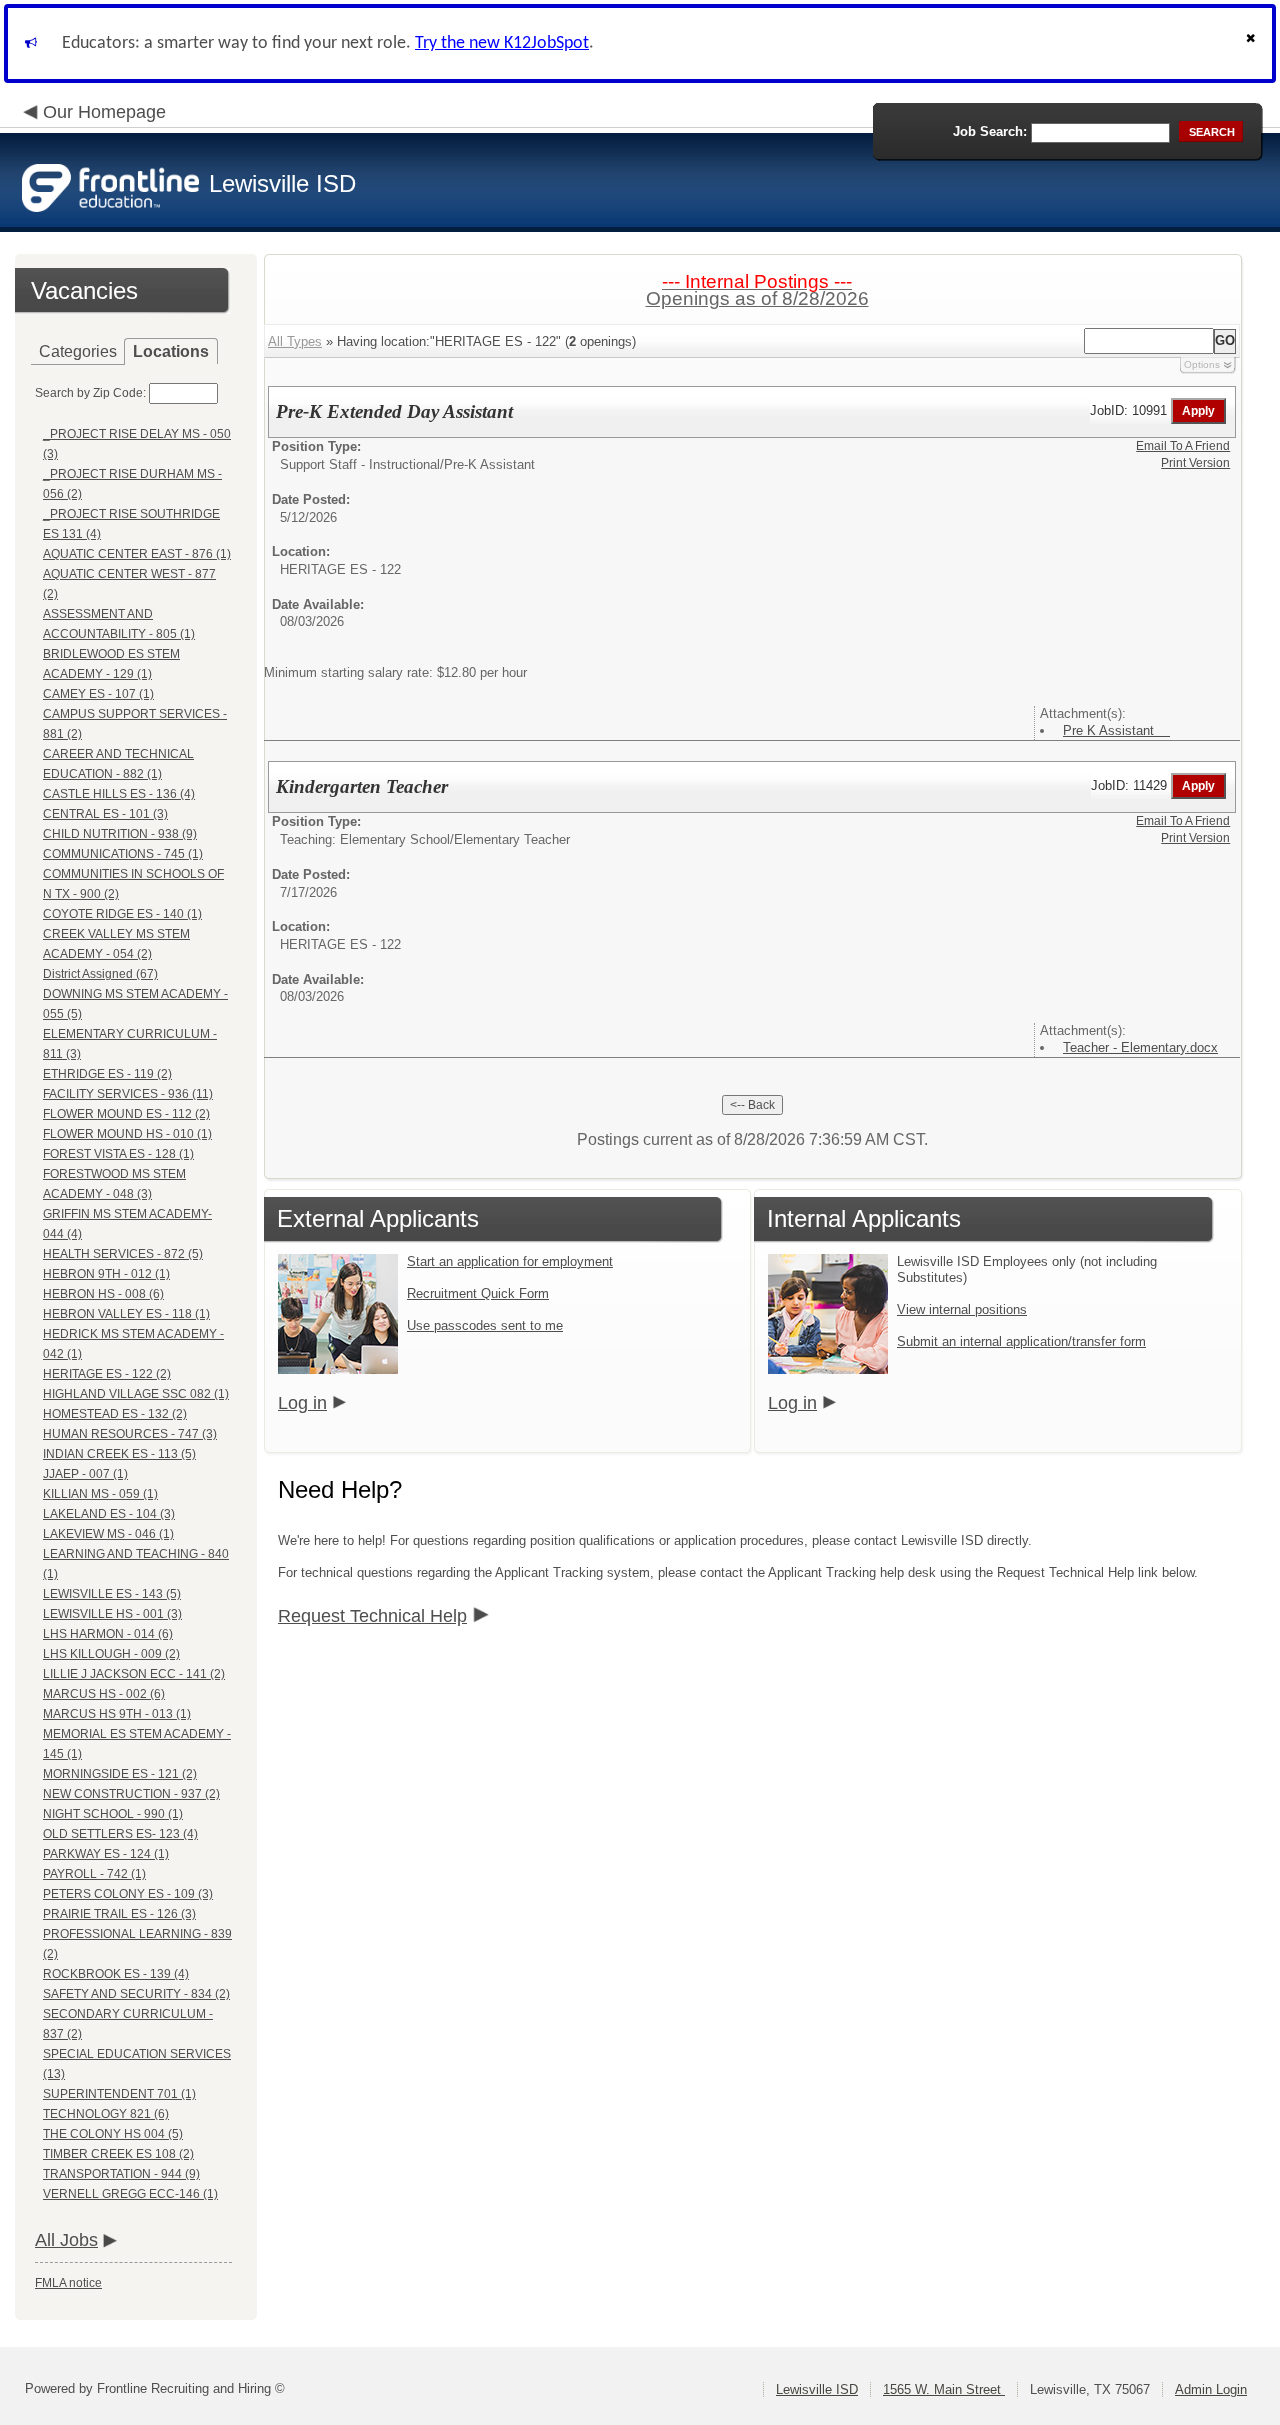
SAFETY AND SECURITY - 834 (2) (136, 1994)
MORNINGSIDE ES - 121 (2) (120, 1774)
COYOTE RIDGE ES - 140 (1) (122, 914)
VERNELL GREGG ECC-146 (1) (130, 2194)
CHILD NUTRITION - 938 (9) (120, 834)
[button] (1253, 43)
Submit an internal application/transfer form (1021, 1341)
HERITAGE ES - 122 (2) (107, 1374)
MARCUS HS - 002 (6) (104, 1694)
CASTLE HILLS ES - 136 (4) (119, 794)
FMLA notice (68, 2283)
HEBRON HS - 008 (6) (103, 1294)
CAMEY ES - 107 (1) (98, 694)
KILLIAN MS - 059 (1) (100, 1494)
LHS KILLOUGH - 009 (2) (111, 1654)
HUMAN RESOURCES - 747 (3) (130, 1434)
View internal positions (962, 1309)
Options (1202, 364)
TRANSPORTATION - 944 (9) (121, 2174)
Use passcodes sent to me (485, 1325)
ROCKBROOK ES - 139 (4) (116, 1974)
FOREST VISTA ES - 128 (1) (118, 1154)
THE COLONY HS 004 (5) (113, 2134)
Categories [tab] (78, 351)
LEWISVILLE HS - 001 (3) (112, 1614)
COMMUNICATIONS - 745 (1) (123, 854)
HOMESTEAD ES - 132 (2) (115, 1414)
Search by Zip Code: (90, 393)
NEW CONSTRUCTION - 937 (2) (131, 1794)
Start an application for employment (510, 1261)
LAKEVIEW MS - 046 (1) (108, 1534)
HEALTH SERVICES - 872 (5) (123, 1254)
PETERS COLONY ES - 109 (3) (128, 1894)
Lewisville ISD (817, 2389)
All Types (295, 341)
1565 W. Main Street (944, 2389)
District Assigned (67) (100, 974)
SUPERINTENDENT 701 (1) (119, 2094)
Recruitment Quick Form (478, 1293)
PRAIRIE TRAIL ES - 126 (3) (119, 1914)
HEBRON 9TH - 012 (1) (106, 1274)
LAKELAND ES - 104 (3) (109, 1514)
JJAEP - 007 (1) (85, 1474)
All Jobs (66, 2240)
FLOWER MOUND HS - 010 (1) (127, 1134)
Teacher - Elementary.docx (1140, 1047)
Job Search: (990, 131)
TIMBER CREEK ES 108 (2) (118, 2154)
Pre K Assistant (1116, 730)
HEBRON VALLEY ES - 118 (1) (126, 1314)
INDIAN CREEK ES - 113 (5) (119, 1454)
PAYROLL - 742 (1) (94, 1874)
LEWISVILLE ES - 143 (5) (112, 1594)
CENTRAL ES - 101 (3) (105, 814)
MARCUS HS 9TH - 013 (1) (117, 1714)
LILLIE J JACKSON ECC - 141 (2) (134, 1674)
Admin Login (1211, 2389)
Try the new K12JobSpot (502, 43)
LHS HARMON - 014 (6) (108, 1634)
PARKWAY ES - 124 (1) (106, 1854)
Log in (302, 1403)
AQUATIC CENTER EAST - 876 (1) (137, 554)
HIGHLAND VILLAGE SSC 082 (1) (136, 1394)
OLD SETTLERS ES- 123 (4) (120, 1834)
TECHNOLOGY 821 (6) (106, 2114)
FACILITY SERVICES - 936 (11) (128, 1094)
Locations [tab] (171, 351)
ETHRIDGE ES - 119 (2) (107, 1074)
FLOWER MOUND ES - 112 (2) (126, 1114)
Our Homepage (104, 112)
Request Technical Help (372, 1616)
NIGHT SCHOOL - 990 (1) (113, 1814)
